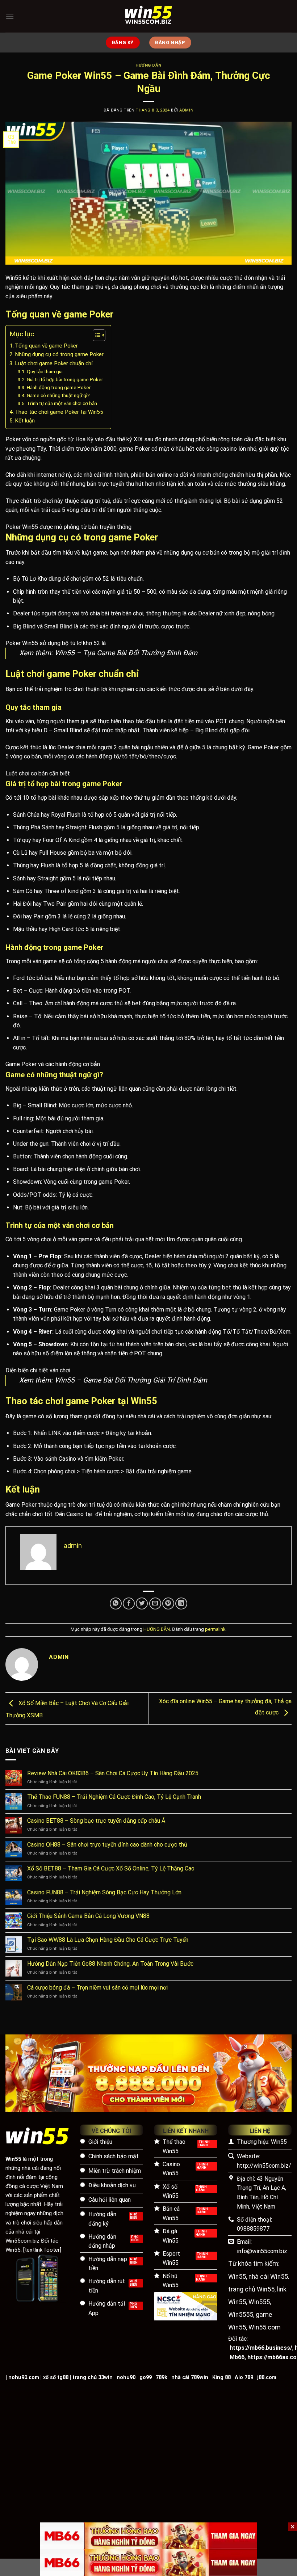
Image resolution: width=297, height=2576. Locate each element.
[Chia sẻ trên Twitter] (142, 1603)
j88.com (267, 2377)
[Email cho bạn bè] (155, 1603)
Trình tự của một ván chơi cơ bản (62, 403)
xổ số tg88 (56, 2377)
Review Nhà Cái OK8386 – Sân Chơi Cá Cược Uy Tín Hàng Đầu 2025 (113, 1773)
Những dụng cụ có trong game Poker (59, 354)
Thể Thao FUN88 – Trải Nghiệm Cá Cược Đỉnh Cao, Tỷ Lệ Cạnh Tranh (114, 1797)
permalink (215, 1629)
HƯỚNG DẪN (148, 65)
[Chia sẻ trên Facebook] (129, 1603)
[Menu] (10, 16)
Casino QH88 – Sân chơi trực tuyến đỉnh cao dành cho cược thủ (107, 1845)
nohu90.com (24, 2377)
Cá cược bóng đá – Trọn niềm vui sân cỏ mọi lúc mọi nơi (97, 1988)
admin (186, 110)
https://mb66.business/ (261, 2348)
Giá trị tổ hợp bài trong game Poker (65, 379)
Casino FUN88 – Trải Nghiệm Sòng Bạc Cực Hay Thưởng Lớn (104, 1892)
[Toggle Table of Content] (95, 335)
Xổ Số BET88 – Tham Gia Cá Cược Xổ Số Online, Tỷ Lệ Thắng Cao (111, 1868)
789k (162, 2377)
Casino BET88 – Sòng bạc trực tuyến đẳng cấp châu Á (96, 1821)
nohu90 (126, 2377)
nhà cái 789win (190, 2377)
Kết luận (25, 421)
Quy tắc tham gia (45, 371)
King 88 (221, 2377)
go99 (146, 2377)
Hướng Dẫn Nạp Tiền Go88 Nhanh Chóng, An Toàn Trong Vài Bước (110, 1964)
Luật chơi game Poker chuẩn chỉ (54, 363)
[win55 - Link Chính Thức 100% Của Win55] (148, 16)
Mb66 (237, 2357)
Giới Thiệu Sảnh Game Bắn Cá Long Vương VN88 (88, 1916)
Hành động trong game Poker (59, 387)
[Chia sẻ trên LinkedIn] (181, 1603)
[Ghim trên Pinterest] (168, 1603)
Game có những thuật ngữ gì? (58, 395)
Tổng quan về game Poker (46, 346)
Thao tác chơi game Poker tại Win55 (59, 412)
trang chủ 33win (93, 2377)
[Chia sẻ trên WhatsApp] (116, 1603)
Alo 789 (244, 2377)
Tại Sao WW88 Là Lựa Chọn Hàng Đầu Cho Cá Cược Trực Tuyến (108, 1940)
